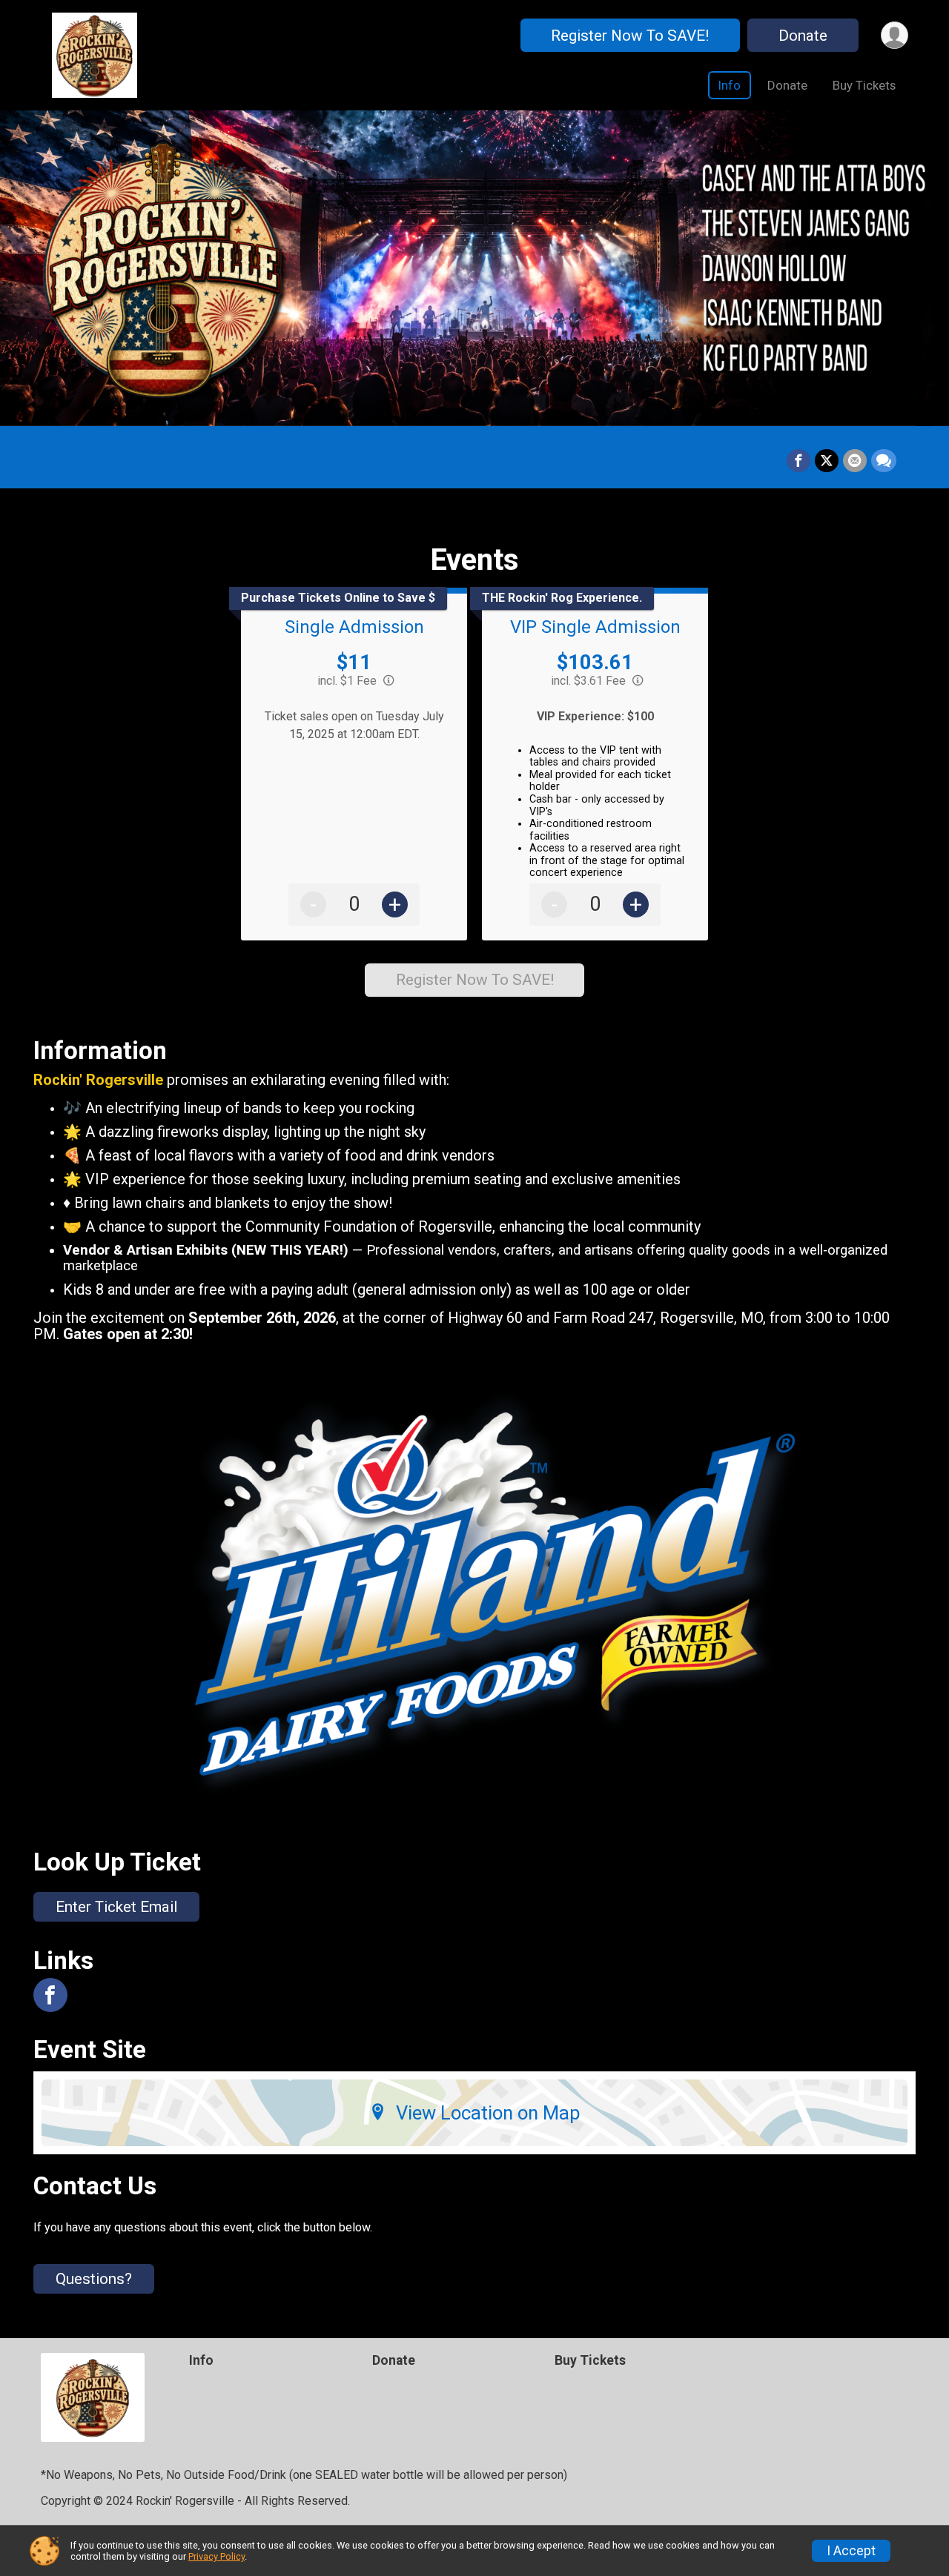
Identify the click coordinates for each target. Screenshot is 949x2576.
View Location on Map (488, 2113)
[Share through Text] (884, 461)
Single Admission (354, 627)
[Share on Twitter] (827, 461)
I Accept (851, 2551)
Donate (803, 36)
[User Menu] (895, 35)
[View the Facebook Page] (50, 1995)
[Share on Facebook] (798, 461)
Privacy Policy (216, 2556)
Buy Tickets (864, 85)
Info (730, 85)
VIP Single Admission (595, 627)
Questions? (94, 2279)
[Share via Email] (855, 461)
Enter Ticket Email (116, 1907)
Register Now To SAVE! (630, 36)
